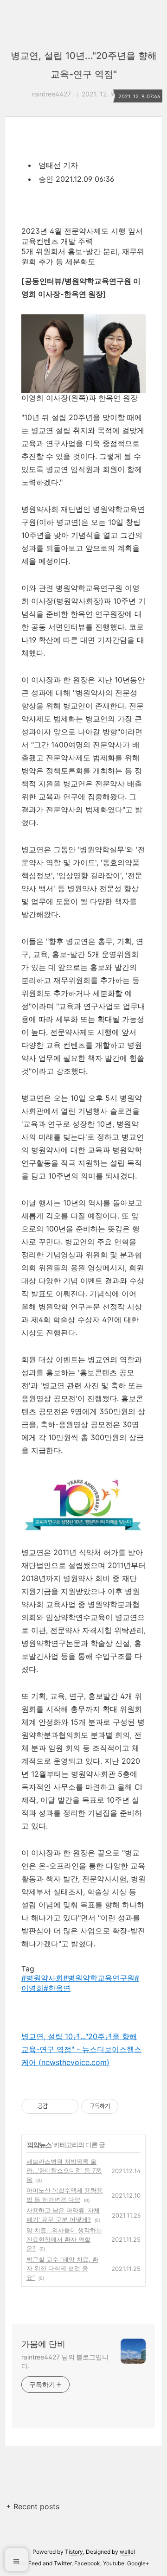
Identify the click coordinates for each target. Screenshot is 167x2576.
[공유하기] (56, 2106)
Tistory (74, 2552)
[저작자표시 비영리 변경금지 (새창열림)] (131, 2106)
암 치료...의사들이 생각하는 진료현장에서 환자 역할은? (64, 2239)
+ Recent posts (33, 2506)
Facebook (87, 2563)
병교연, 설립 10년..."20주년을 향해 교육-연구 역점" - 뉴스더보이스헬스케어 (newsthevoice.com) (81, 2049)
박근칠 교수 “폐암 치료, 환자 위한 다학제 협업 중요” (62, 2268)
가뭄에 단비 (43, 2344)
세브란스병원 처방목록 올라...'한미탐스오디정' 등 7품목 (64, 2171)
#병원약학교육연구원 (99, 1978)
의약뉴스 (39, 2145)
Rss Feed (29, 2563)
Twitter (63, 2563)
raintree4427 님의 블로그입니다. (65, 2361)
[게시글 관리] (68, 2106)
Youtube (114, 2563)
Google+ (138, 2563)
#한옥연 (57, 1988)
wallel (127, 2552)
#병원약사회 (42, 1978)
